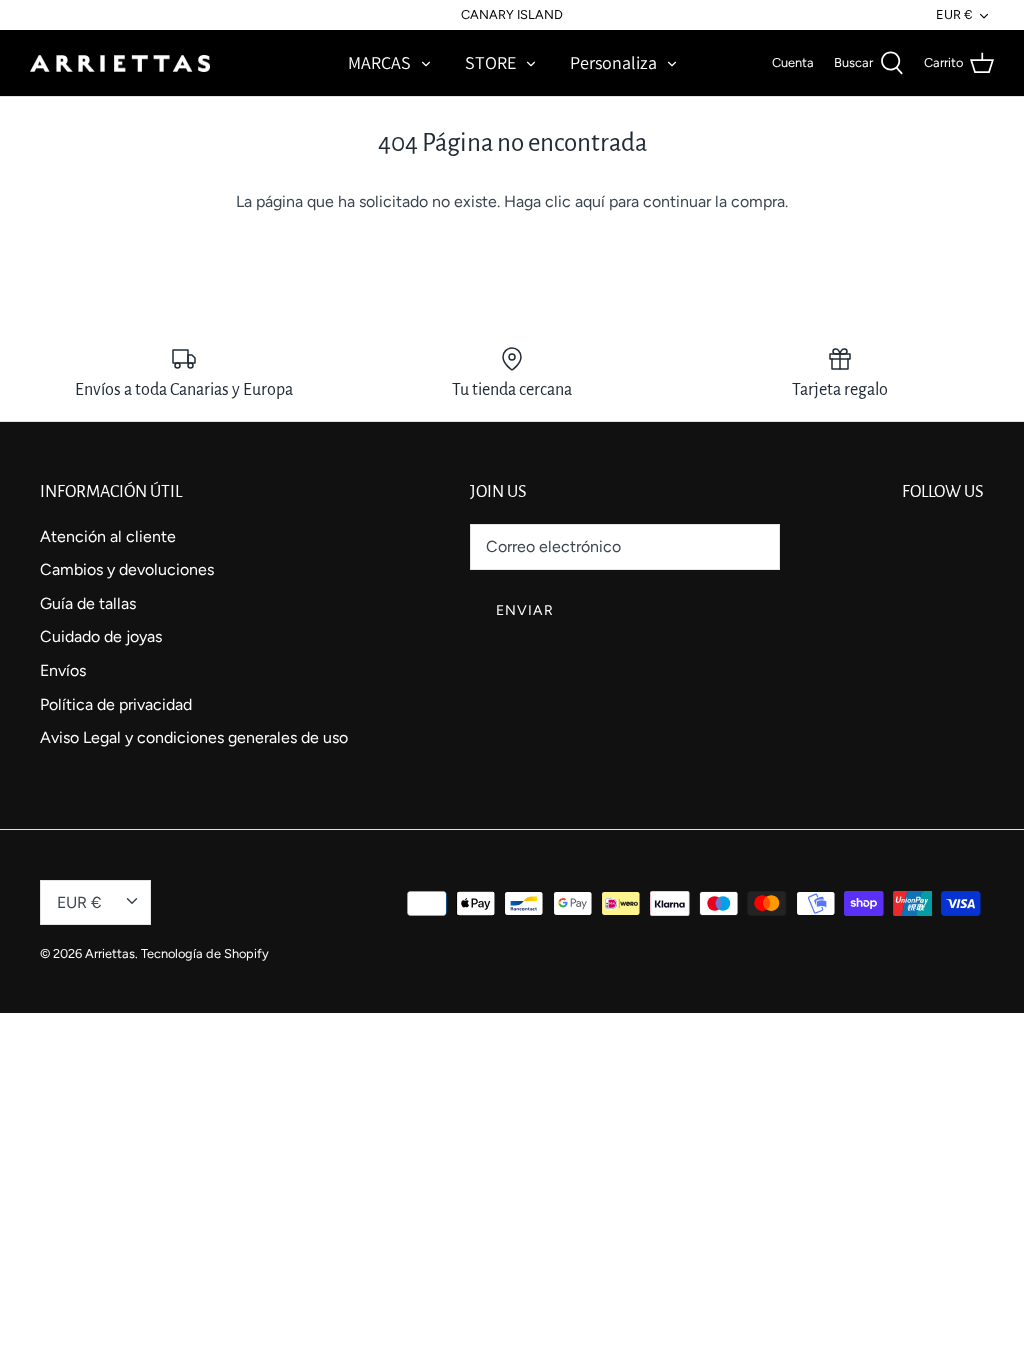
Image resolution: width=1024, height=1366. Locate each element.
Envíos (63, 670)
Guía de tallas (88, 603)
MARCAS (379, 62)
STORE (490, 62)
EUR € (954, 14)
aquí (590, 201)
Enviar (525, 610)
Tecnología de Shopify (205, 953)
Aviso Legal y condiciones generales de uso (194, 737)
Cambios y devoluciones (127, 569)
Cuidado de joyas (101, 636)
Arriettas (110, 953)
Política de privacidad (116, 704)
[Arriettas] (120, 63)
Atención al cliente (108, 536)
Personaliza (613, 62)
